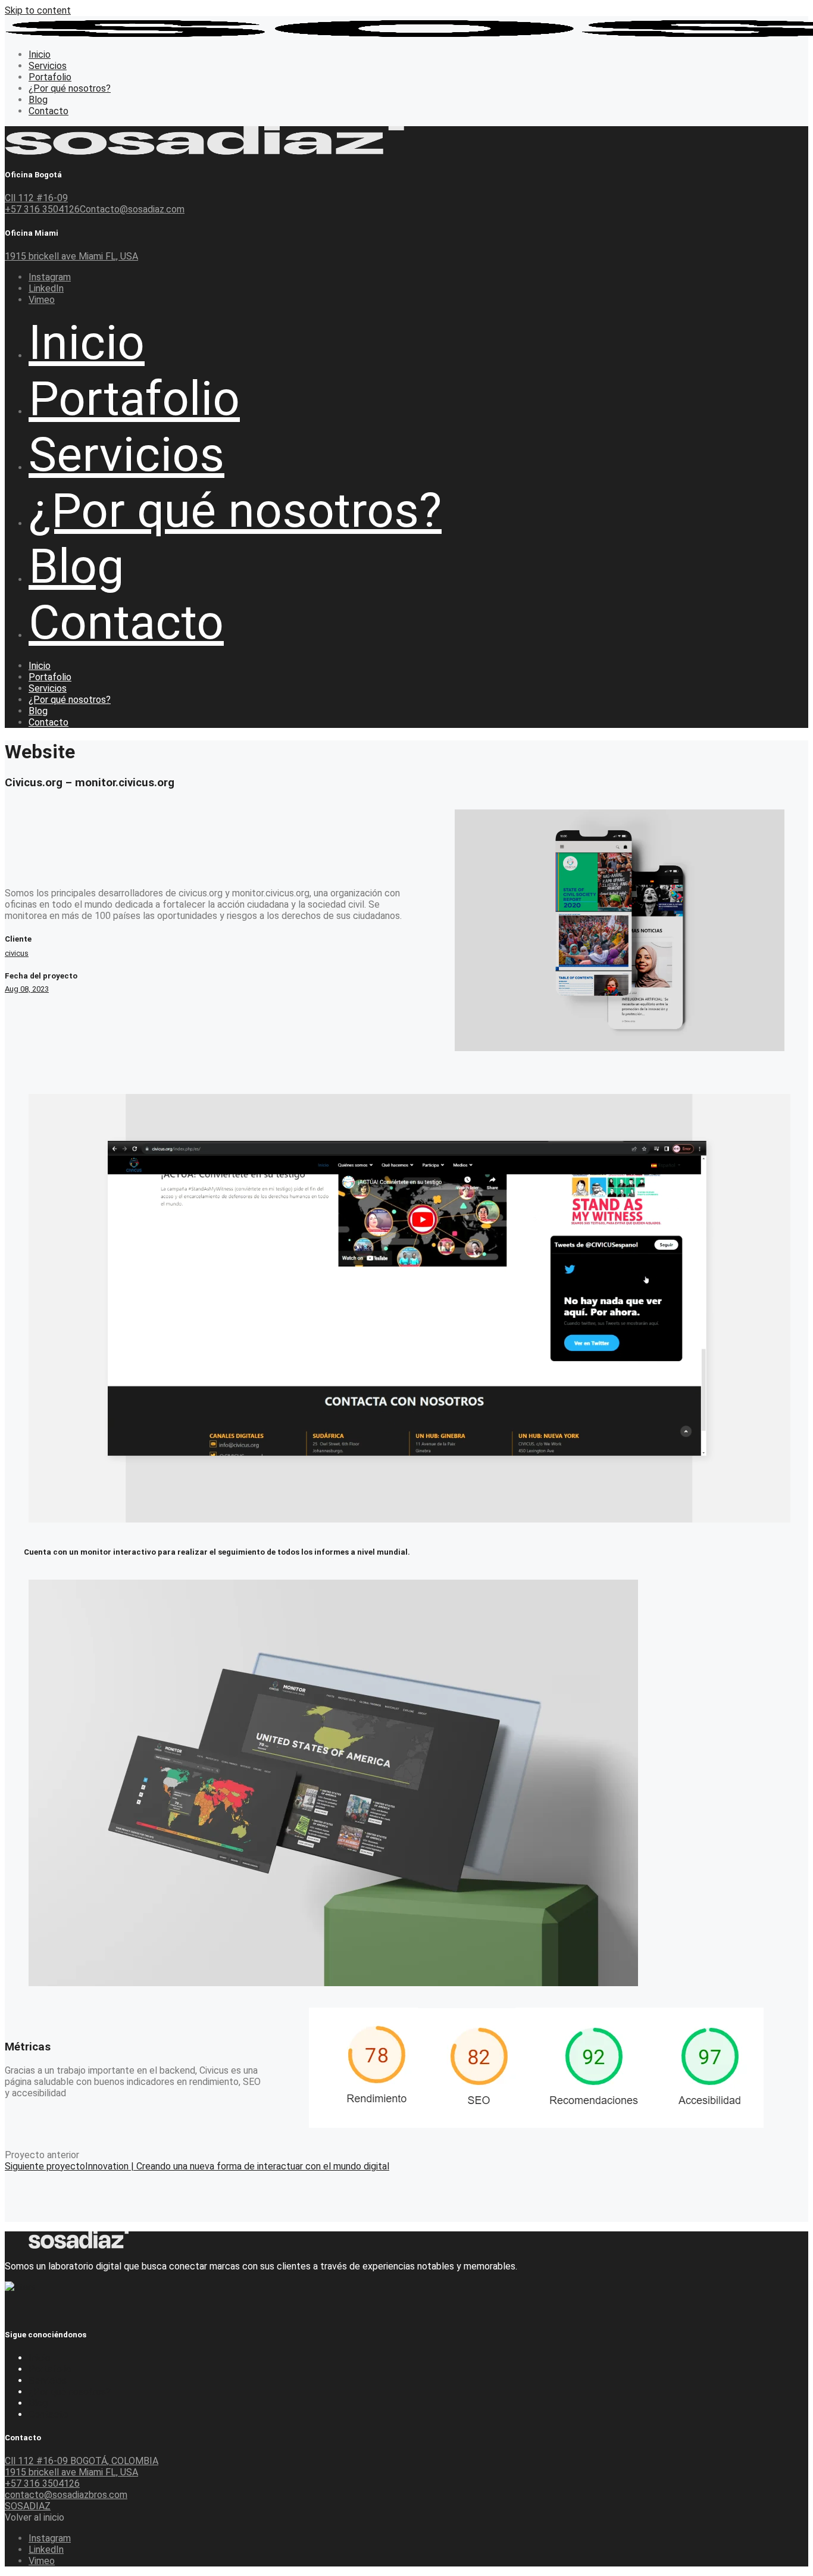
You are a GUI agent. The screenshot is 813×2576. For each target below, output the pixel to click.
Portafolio (50, 2369)
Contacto (49, 2414)
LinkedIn (46, 288)
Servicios (48, 2380)
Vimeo (42, 300)
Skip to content (38, 10)
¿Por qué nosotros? (70, 2392)
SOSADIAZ (28, 2506)
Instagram (50, 277)
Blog (38, 2403)
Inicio (40, 2358)
